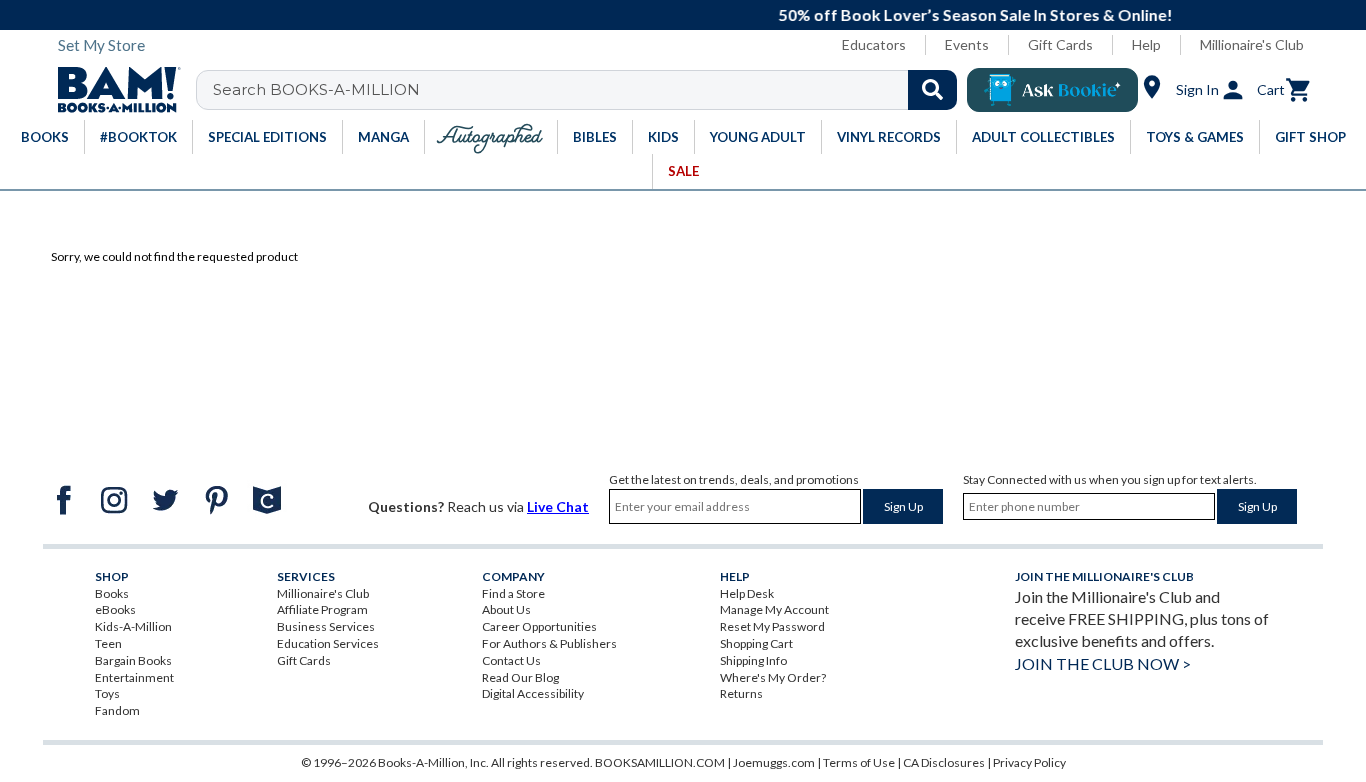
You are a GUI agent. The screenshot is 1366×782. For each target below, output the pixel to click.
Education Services (328, 643)
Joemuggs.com (774, 762)
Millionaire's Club (1252, 44)
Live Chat (558, 506)
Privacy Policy (1029, 762)
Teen (108, 643)
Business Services (326, 626)
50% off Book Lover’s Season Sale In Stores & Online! (713, 14)
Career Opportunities (539, 626)
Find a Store (513, 593)
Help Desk (747, 593)
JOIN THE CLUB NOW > (1103, 663)
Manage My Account (774, 609)
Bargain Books (133, 660)
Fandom (117, 710)
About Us (506, 609)
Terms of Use (859, 762)
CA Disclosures (944, 762)
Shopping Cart (756, 643)
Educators (874, 44)
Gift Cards (1060, 44)
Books (112, 593)
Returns (741, 693)
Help (1146, 44)
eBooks (115, 609)
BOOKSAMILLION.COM (660, 762)
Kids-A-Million (133, 626)
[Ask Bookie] (1052, 90)
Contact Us (511, 660)
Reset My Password (772, 626)
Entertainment (134, 677)
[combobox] (589, 90)
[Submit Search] (932, 90)
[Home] (112, 90)
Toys (107, 693)
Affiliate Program (322, 609)
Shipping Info (753, 660)
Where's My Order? (773, 677)
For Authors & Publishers (549, 643)
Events (967, 44)
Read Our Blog (520, 677)
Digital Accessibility (533, 693)
